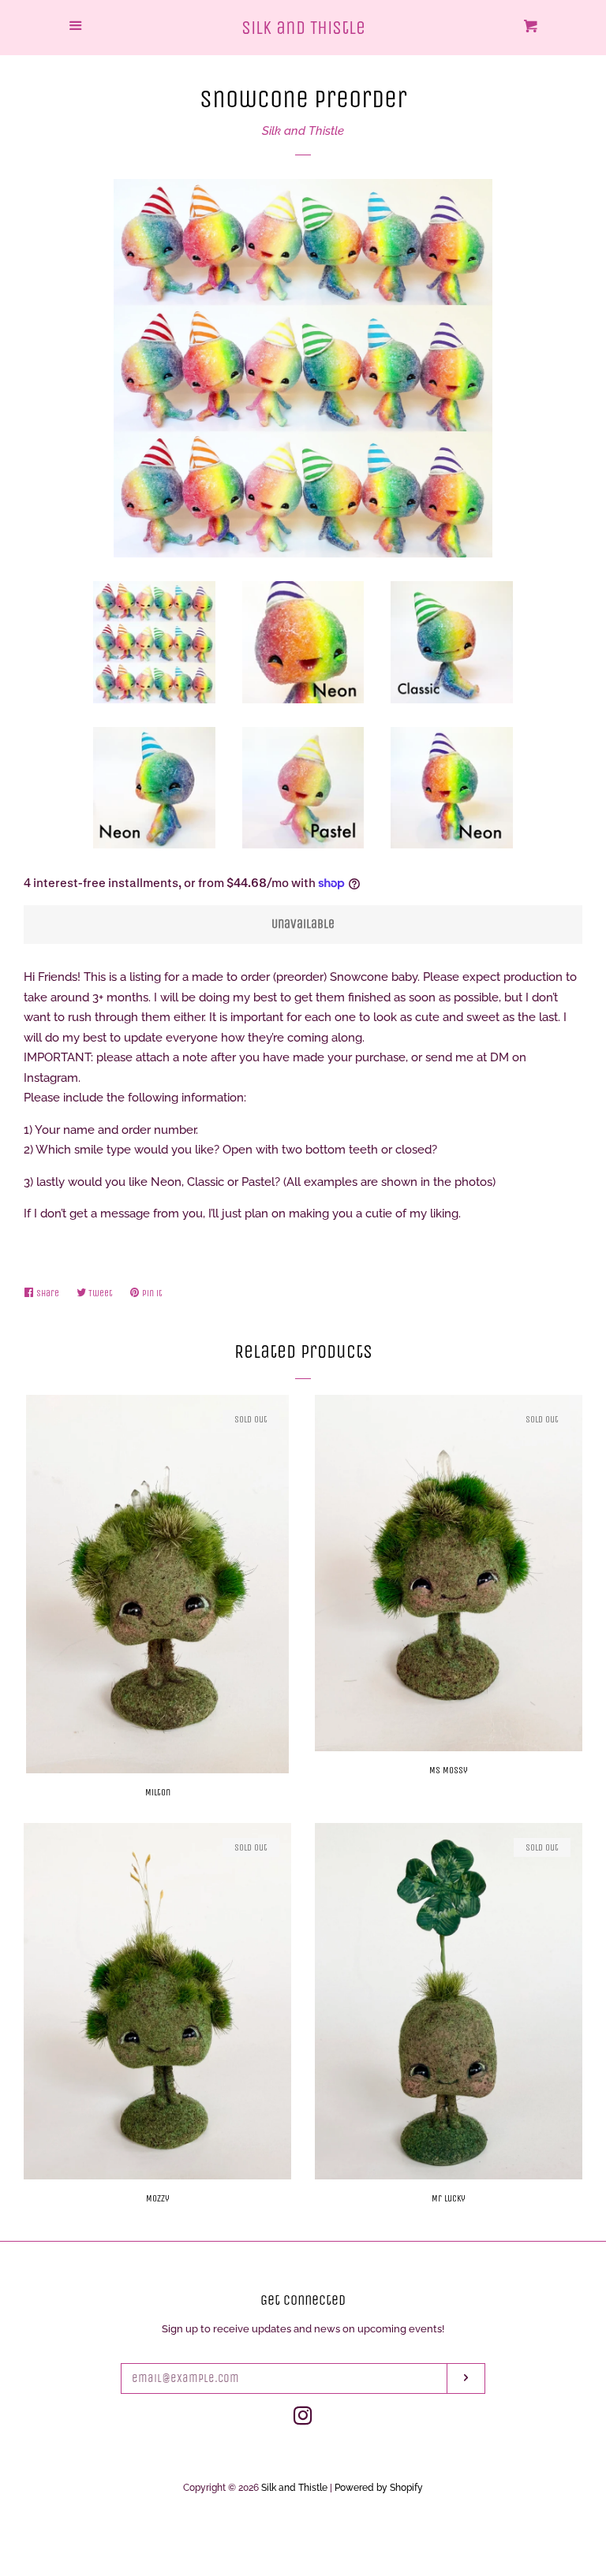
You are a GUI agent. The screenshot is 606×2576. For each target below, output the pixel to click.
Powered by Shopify (379, 2488)
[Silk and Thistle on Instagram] (303, 2419)
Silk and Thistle (303, 28)
